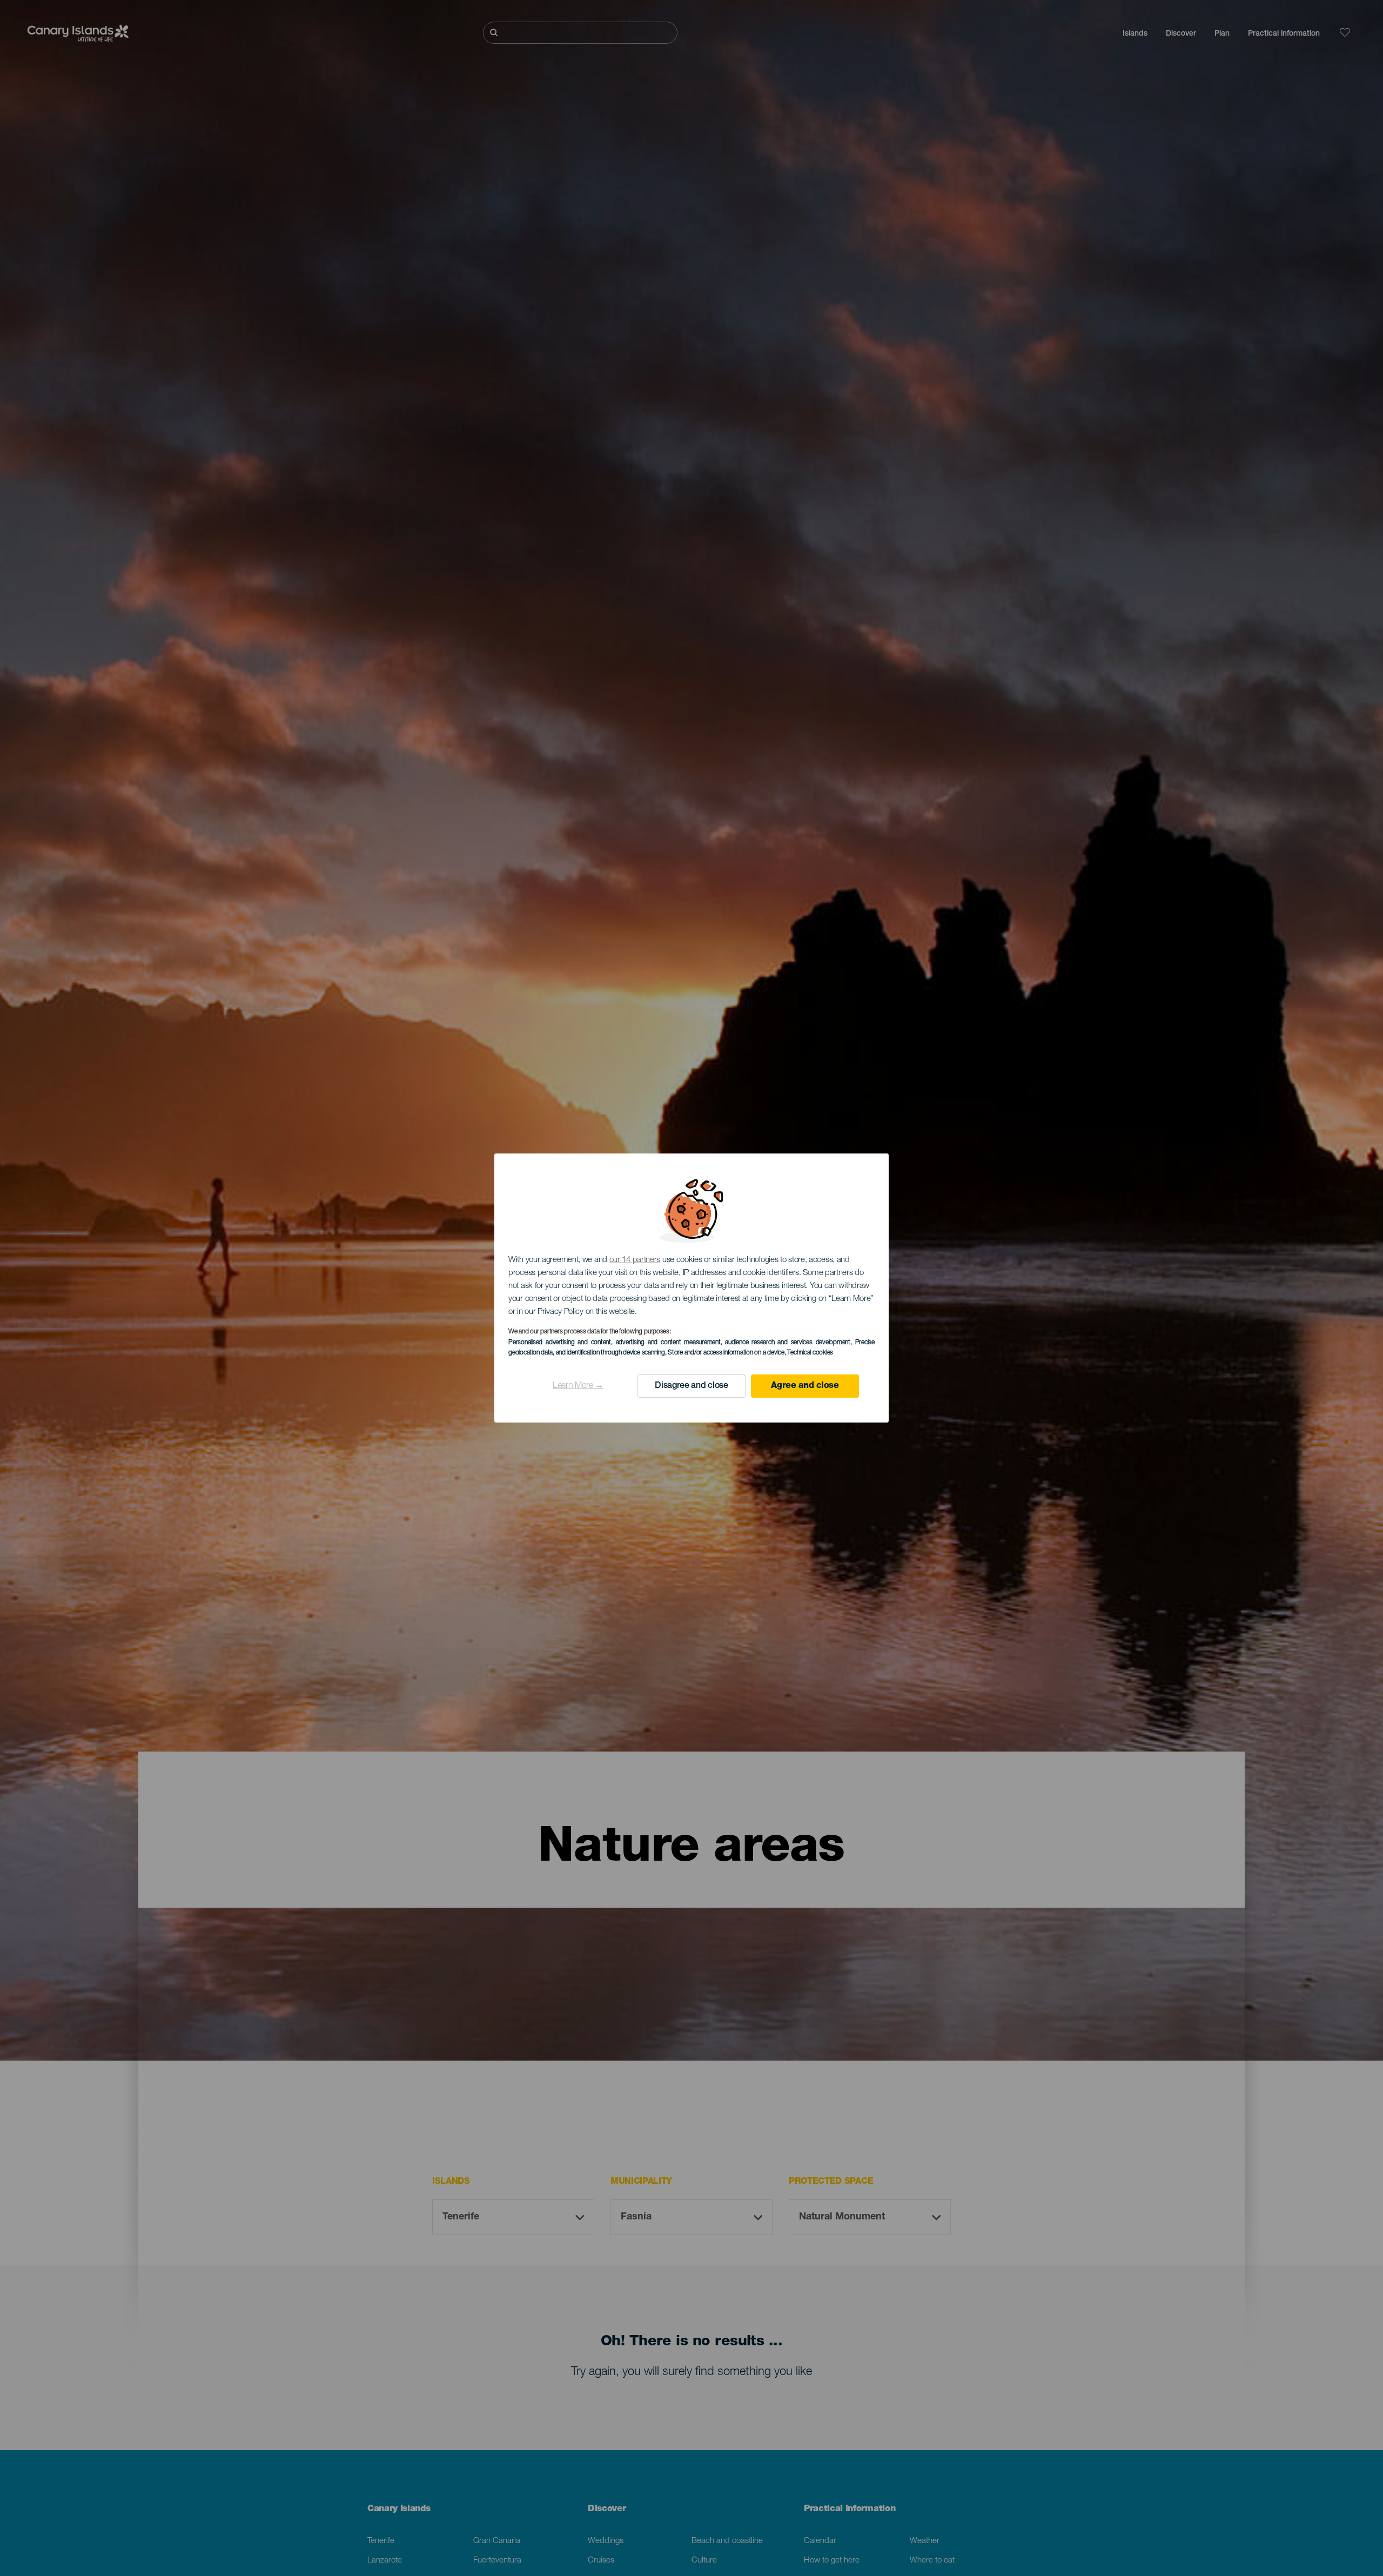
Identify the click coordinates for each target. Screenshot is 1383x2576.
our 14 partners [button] (635, 1260)
